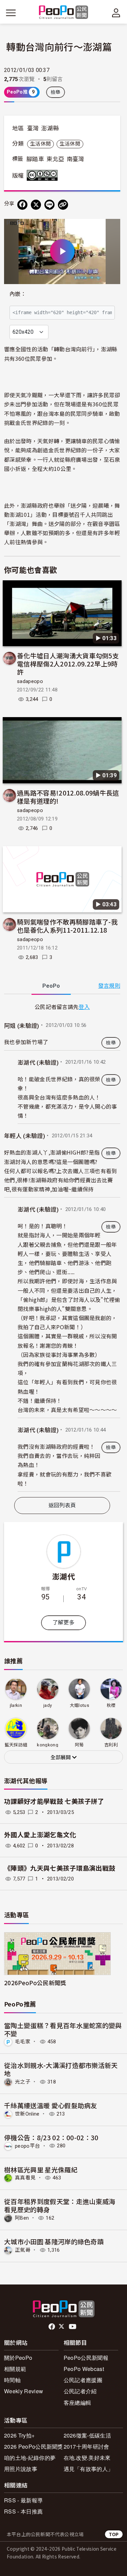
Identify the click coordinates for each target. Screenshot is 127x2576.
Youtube (73, 2327)
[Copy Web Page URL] (63, 205)
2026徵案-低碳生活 (88, 2435)
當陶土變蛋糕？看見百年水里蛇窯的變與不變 (63, 2029)
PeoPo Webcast (84, 2369)
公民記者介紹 (80, 2391)
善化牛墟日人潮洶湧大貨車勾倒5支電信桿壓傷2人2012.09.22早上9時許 (68, 664)
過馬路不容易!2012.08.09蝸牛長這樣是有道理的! (68, 797)
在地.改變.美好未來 (87, 2458)
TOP (114, 2534)
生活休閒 (40, 144)
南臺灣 (76, 159)
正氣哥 (23, 2250)
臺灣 (33, 128)
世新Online (27, 2114)
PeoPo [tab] (51, 986)
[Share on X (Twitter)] (36, 205)
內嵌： (18, 294)
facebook (52, 2327)
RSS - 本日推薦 (23, 2511)
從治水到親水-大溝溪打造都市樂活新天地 (61, 2069)
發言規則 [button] (109, 986)
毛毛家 (23, 2042)
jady (48, 1705)
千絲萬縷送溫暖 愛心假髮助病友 (51, 2105)
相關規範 (15, 2369)
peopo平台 (27, 2146)
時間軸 (12, 2380)
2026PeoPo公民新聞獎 (35, 1983)
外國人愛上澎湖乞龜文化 (40, 1835)
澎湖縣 (50, 128)
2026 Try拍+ (19, 2435)
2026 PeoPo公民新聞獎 (34, 2446)
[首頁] (63, 13)
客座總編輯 (78, 2403)
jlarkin (16, 1705)
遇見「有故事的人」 (89, 2469)
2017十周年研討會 (87, 2446)
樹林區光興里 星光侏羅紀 (41, 2169)
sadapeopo (30, 681)
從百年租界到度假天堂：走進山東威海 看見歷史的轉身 (60, 2205)
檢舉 (56, 92)
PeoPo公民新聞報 (86, 2358)
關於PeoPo (18, 2358)
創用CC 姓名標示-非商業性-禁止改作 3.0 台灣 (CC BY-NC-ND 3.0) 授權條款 (44, 175)
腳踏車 (35, 159)
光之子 (23, 2082)
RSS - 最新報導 (23, 2500)
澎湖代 (63, 1576)
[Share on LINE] (49, 205)
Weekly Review (24, 2391)
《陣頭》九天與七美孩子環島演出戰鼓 (60, 1868)
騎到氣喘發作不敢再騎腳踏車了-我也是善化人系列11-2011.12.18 (67, 926)
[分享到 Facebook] (22, 205)
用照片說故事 (21, 2469)
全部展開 (61, 1758)
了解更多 (63, 1623)
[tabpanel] (62, 1247)
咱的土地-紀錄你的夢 (30, 2458)
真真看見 (25, 2178)
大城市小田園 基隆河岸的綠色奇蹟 (54, 2241)
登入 (84, 1007)
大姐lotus (79, 1705)
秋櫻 (111, 1705)
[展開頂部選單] (116, 13)
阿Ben (22, 2218)
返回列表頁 (62, 1505)
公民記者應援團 (83, 2380)
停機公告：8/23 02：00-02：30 (51, 2137)
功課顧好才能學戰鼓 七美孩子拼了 (54, 1802)
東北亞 (55, 159)
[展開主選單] (11, 13)
